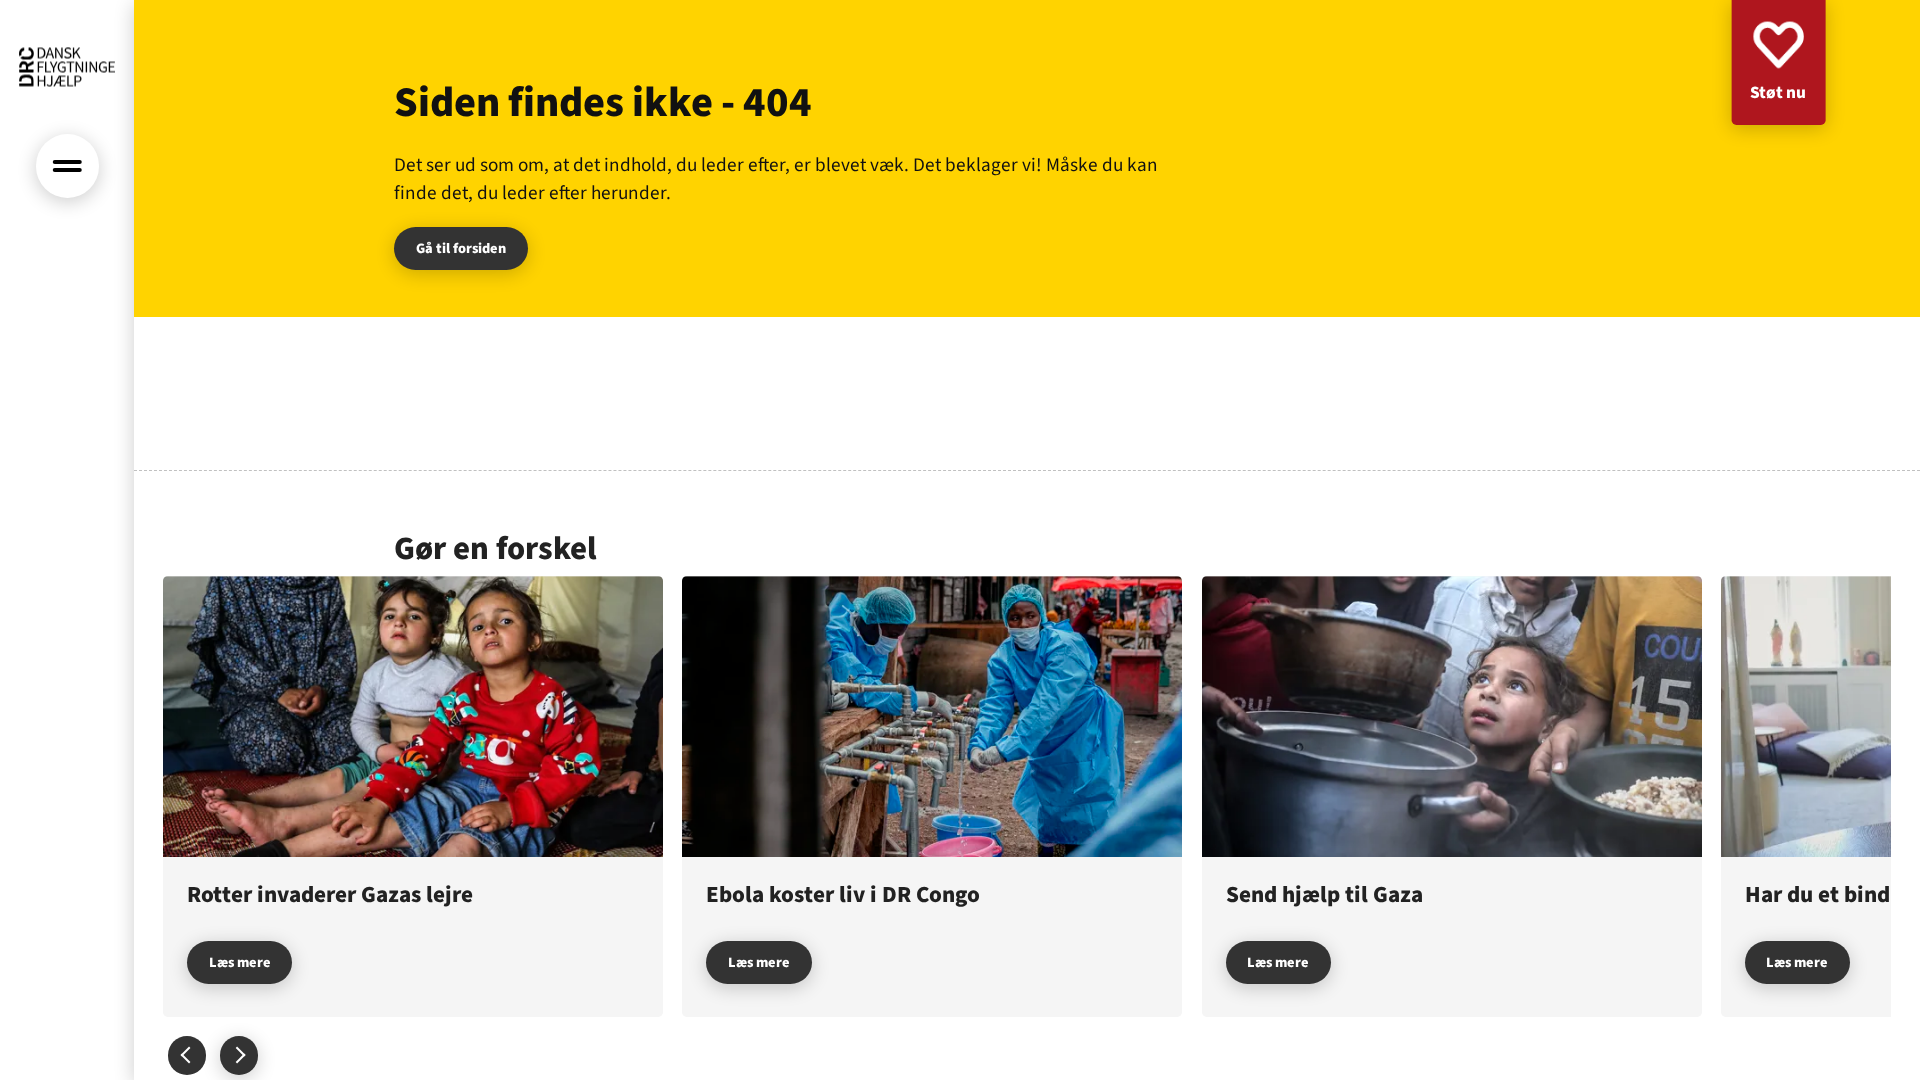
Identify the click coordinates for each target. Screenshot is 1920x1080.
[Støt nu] (1778, 62)
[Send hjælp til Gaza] (1452, 796)
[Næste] (1843, 796)
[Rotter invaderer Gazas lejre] (413, 796)
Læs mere (240, 962)
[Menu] (67, 165)
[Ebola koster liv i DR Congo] (932, 796)
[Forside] (67, 67)
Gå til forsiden (461, 248)
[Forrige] (187, 1055)
